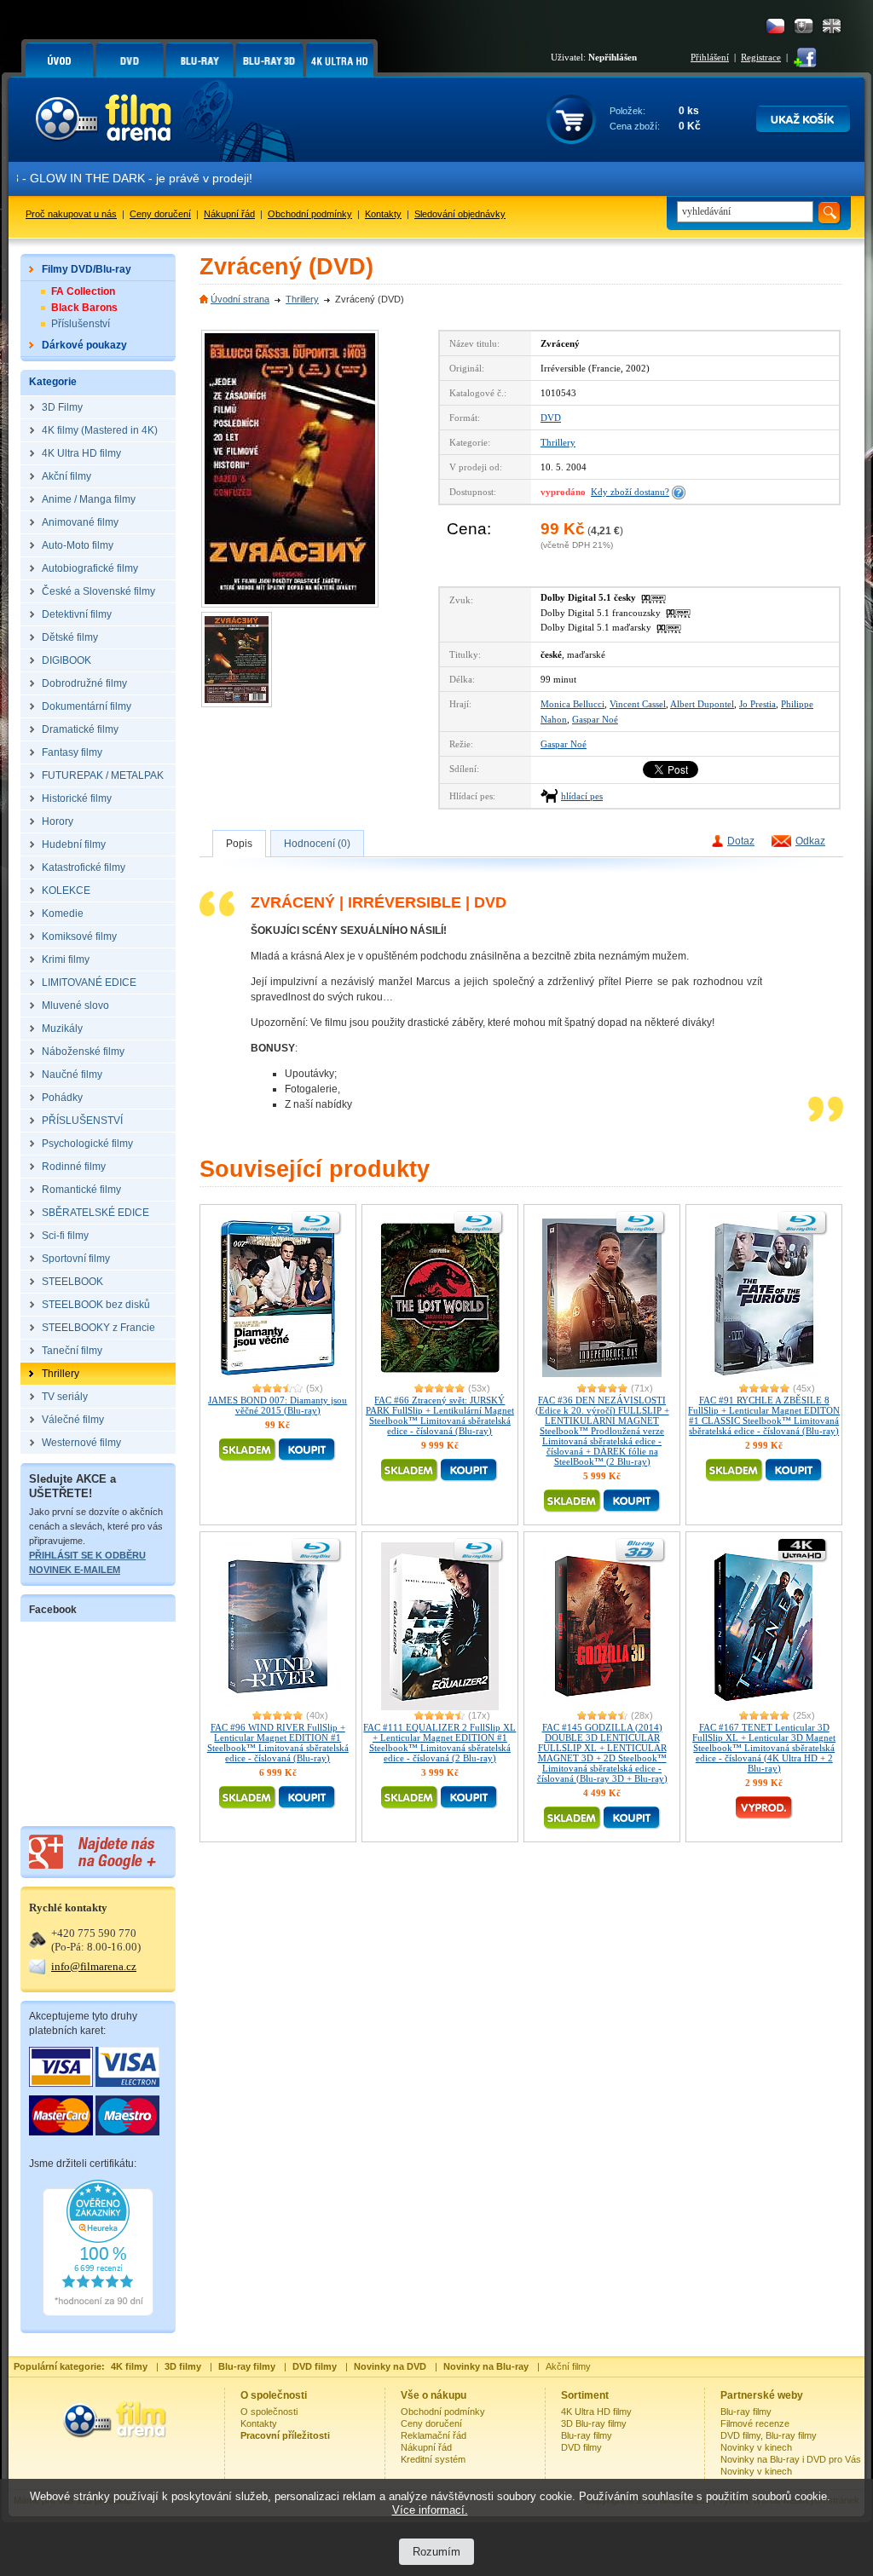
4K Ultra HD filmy (596, 2412)
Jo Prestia (757, 704)
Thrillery (302, 299)
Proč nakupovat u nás (71, 214)
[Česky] (775, 26)
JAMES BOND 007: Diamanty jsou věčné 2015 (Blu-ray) (278, 1405)
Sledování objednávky (460, 214)
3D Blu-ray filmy (594, 2423)
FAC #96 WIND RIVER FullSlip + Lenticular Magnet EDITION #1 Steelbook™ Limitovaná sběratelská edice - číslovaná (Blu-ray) (278, 1743)
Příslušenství (81, 324)
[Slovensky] (804, 26)
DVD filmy (581, 2447)
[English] (832, 26)
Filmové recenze (755, 2423)
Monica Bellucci (572, 704)
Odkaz (810, 841)
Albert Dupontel (702, 704)
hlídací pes (582, 796)
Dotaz (741, 841)
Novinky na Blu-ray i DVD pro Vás (791, 2459)
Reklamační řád (434, 2435)
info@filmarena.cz (94, 1966)
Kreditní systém (433, 2459)
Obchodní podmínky (310, 214)
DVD (551, 418)
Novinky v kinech (756, 2447)
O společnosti (269, 2412)
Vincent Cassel (638, 704)
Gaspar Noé (595, 719)
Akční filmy (568, 2366)
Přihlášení (710, 57)
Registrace (761, 57)
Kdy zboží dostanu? (630, 492)
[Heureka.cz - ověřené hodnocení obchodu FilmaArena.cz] (98, 2313)
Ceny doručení (160, 214)
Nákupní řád (229, 214)
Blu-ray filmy (587, 2435)
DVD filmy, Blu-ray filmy (769, 2435)
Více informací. (430, 2510)
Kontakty (383, 214)
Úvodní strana (240, 299)
